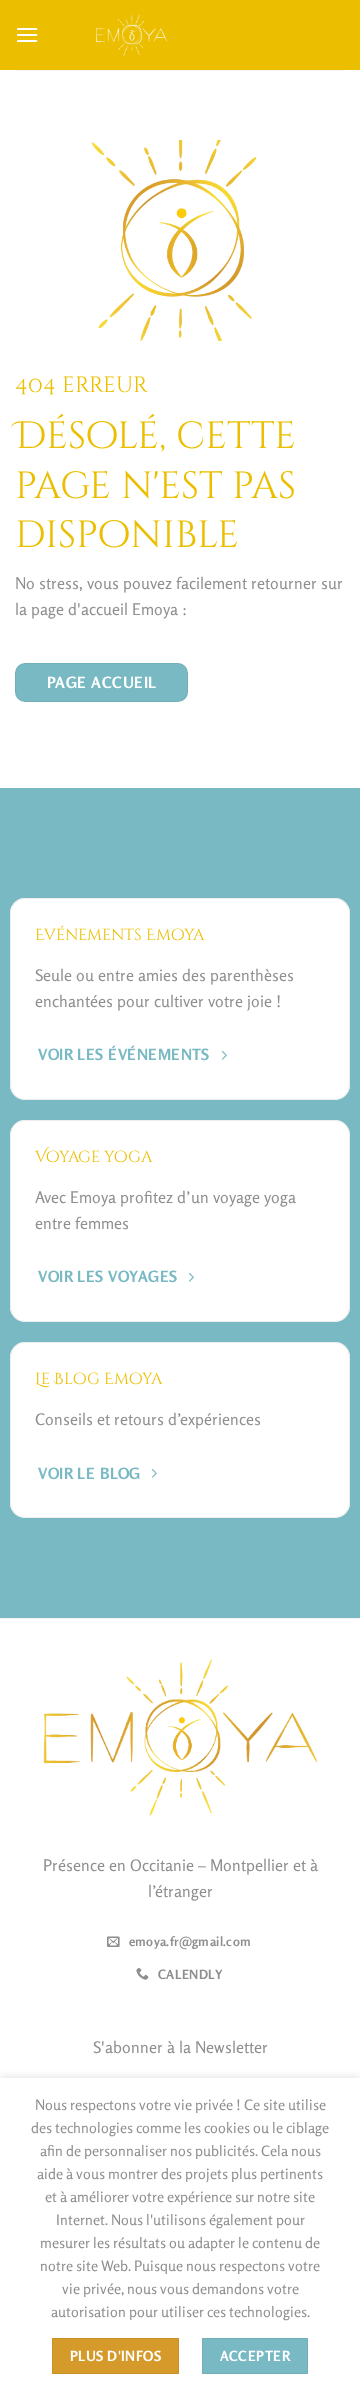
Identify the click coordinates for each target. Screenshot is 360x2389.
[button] (27, 34)
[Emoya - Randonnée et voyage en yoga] (132, 34)
